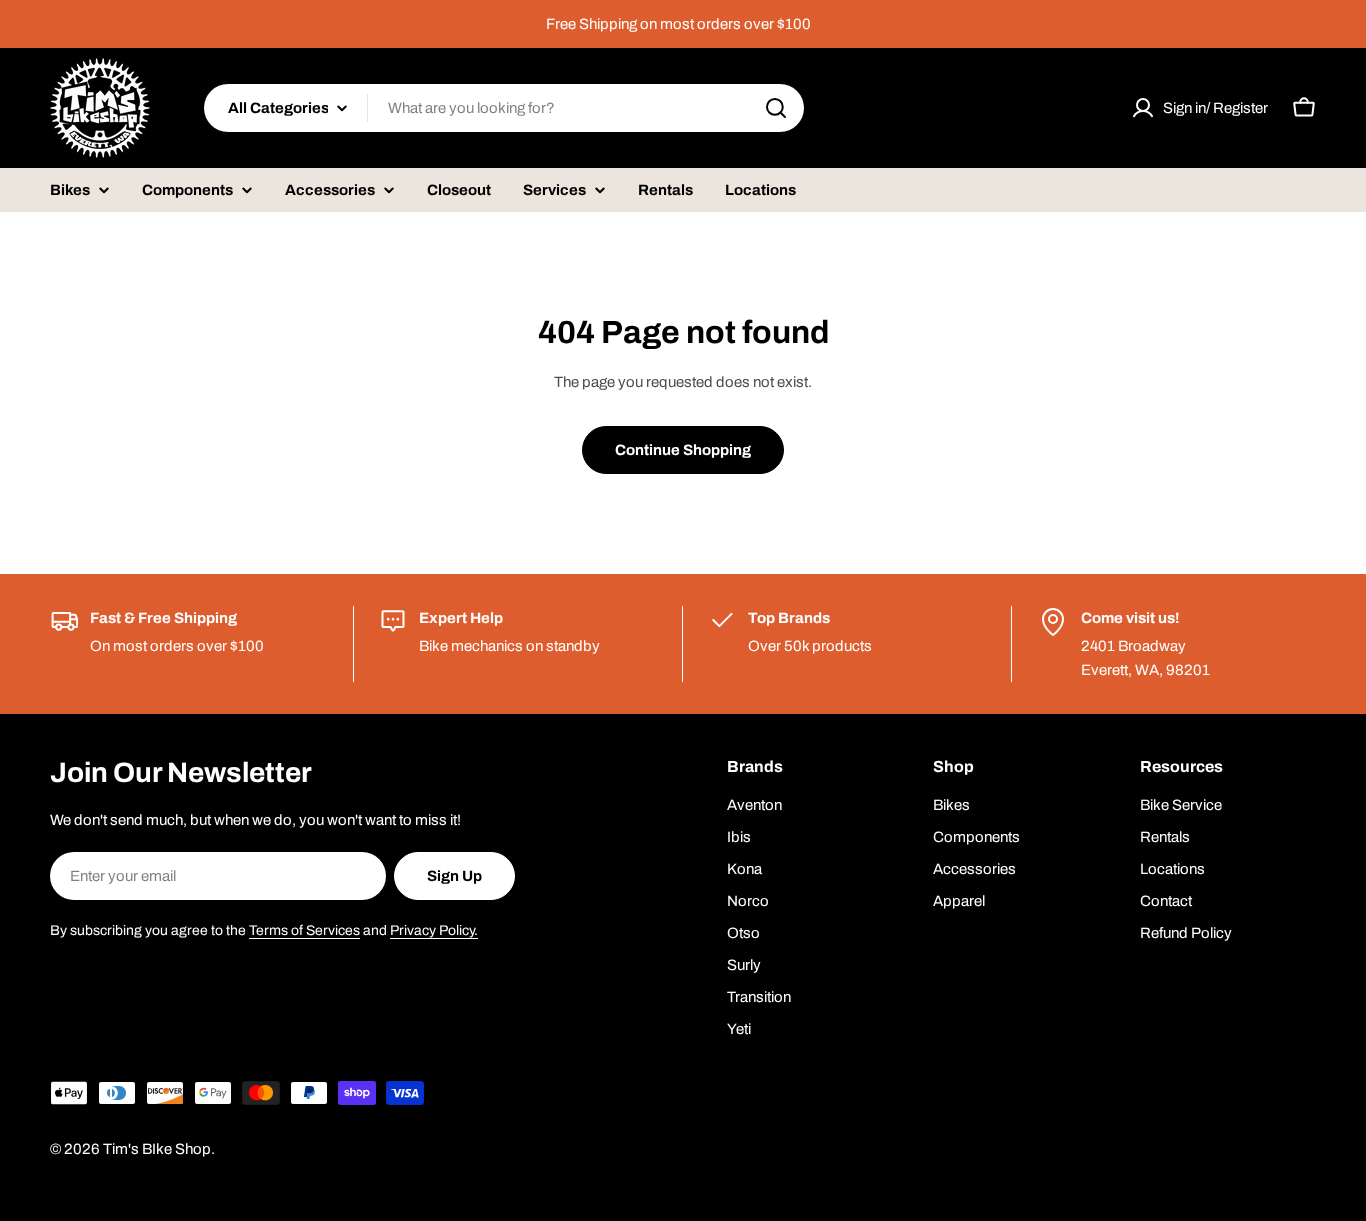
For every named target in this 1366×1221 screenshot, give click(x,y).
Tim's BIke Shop (157, 1149)
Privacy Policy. (434, 930)
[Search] (776, 108)
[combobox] (504, 108)
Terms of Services (304, 930)
